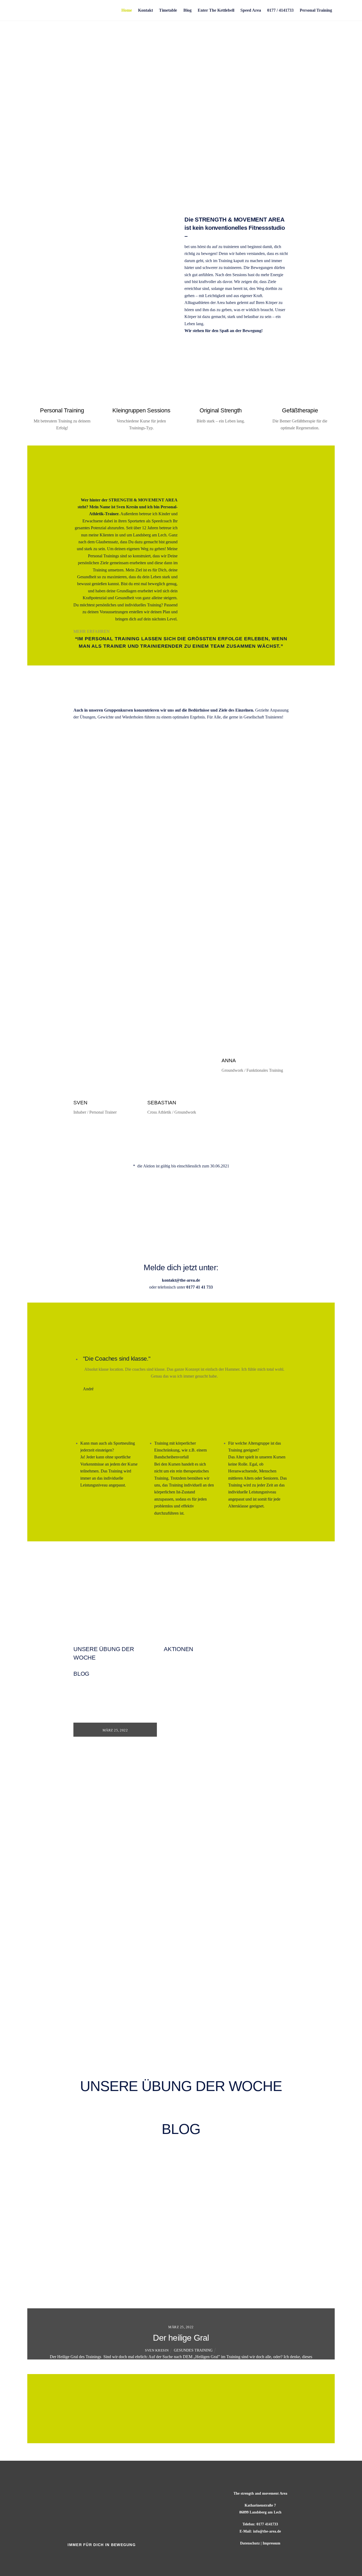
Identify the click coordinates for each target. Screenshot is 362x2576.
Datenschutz (250, 2543)
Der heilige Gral (181, 2338)
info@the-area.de (267, 2531)
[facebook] (95, 2556)
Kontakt (145, 10)
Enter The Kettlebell (216, 10)
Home (127, 10)
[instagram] (110, 2556)
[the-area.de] (67, 29)
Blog (187, 10)
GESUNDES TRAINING (193, 2350)
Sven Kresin (157, 2350)
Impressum (271, 2543)
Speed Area (251, 10)
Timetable (168, 10)
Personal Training (316, 10)
